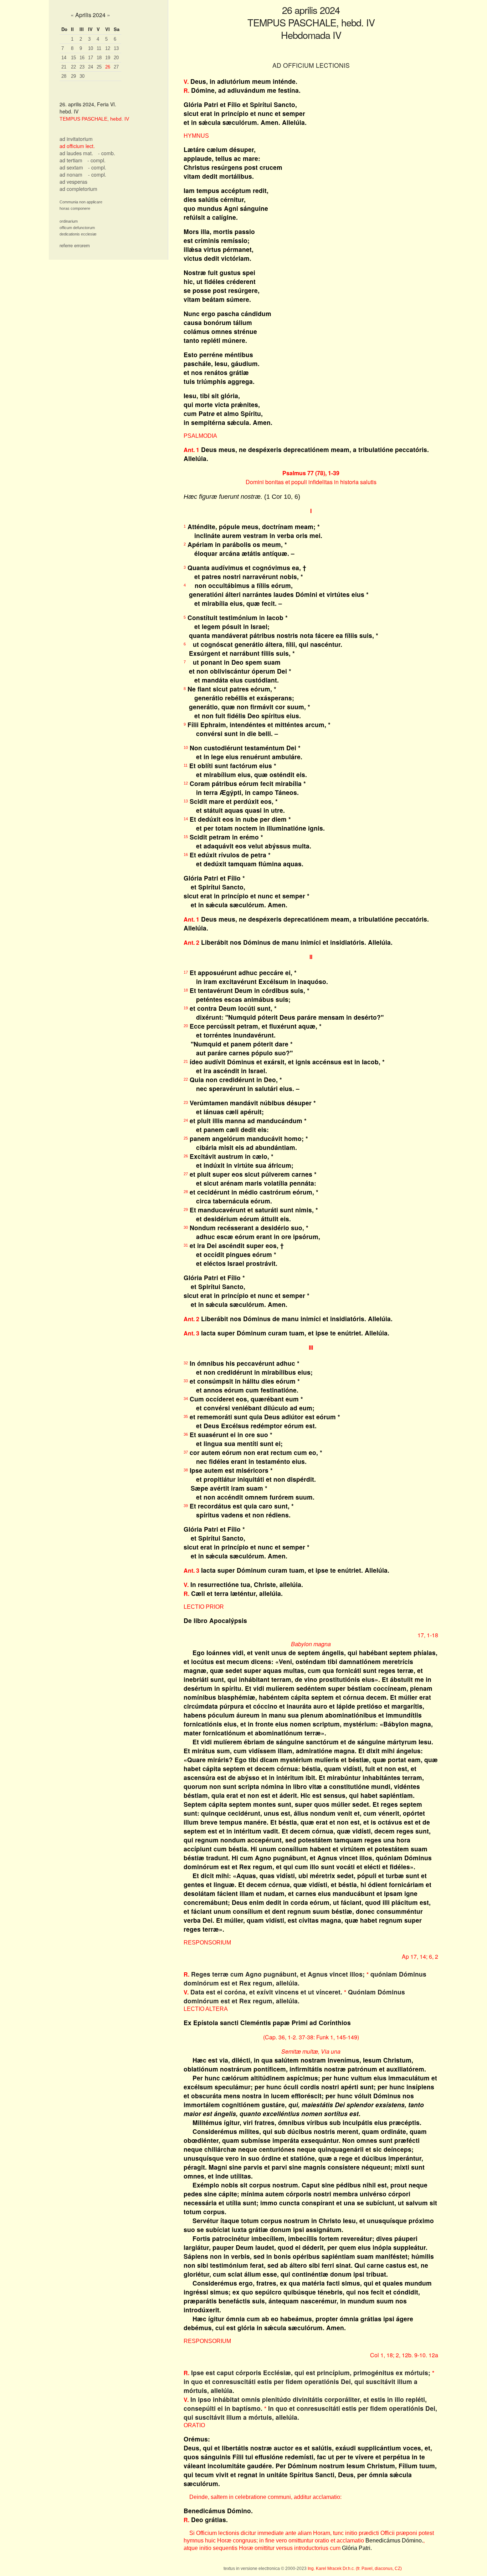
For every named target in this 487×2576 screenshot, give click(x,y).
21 (64, 67)
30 (82, 76)
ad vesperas (73, 182)
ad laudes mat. (76, 153)
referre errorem (75, 246)
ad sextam (71, 167)
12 (108, 48)
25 (99, 67)
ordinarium (69, 221)
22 (73, 67)
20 (116, 58)
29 (73, 76)
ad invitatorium (76, 139)
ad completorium (78, 189)
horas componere (75, 208)
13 (116, 48)
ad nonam (71, 174)
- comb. (107, 153)
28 (64, 76)
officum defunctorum (77, 228)
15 (73, 58)
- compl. (96, 160)
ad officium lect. (77, 146)
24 (91, 67)
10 (91, 48)
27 (116, 67)
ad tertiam (71, 160)
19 (108, 58)
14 (64, 58)
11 (99, 48)
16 (82, 58)
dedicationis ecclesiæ (78, 234)
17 (91, 58)
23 (82, 67)
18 (99, 58)
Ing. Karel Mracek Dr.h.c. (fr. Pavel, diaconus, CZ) (355, 2569)
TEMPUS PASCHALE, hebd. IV (94, 119)
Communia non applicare (81, 202)
